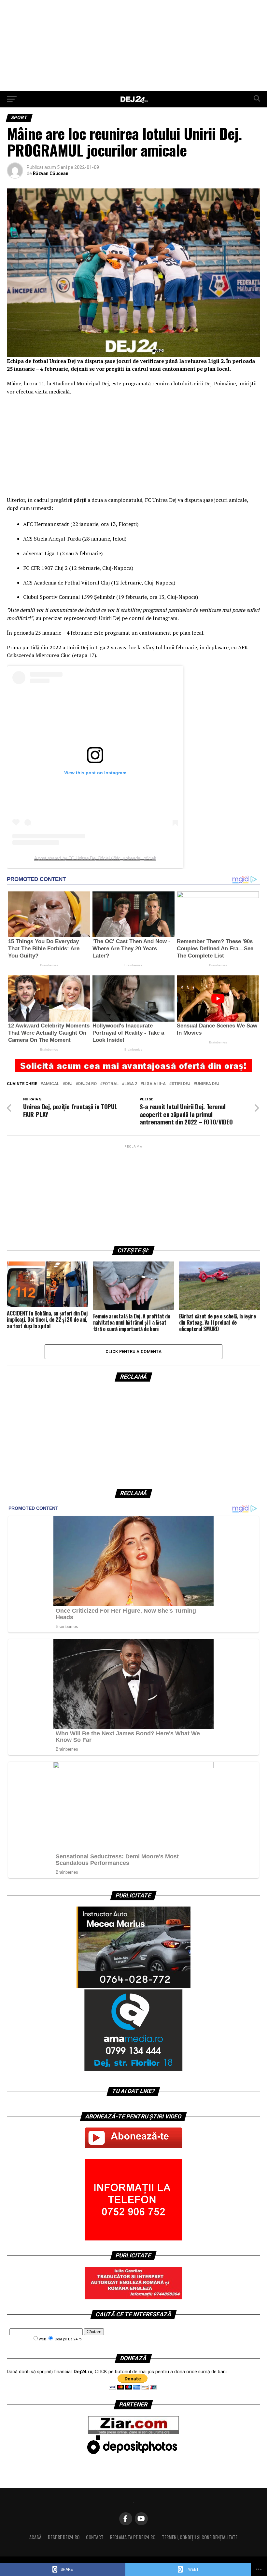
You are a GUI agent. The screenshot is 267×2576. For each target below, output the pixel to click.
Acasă (35, 2537)
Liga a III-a (154, 1084)
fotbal (111, 1084)
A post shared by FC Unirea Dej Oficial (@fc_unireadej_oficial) (95, 858)
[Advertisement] (133, 46)
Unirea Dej (208, 1084)
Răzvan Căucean (51, 173)
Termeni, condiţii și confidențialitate (200, 2537)
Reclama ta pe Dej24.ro (133, 2537)
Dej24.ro (87, 1084)
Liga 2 (131, 1084)
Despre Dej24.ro (64, 2537)
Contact (95, 2537)
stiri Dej (181, 1084)
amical (51, 1084)
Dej (69, 1084)
